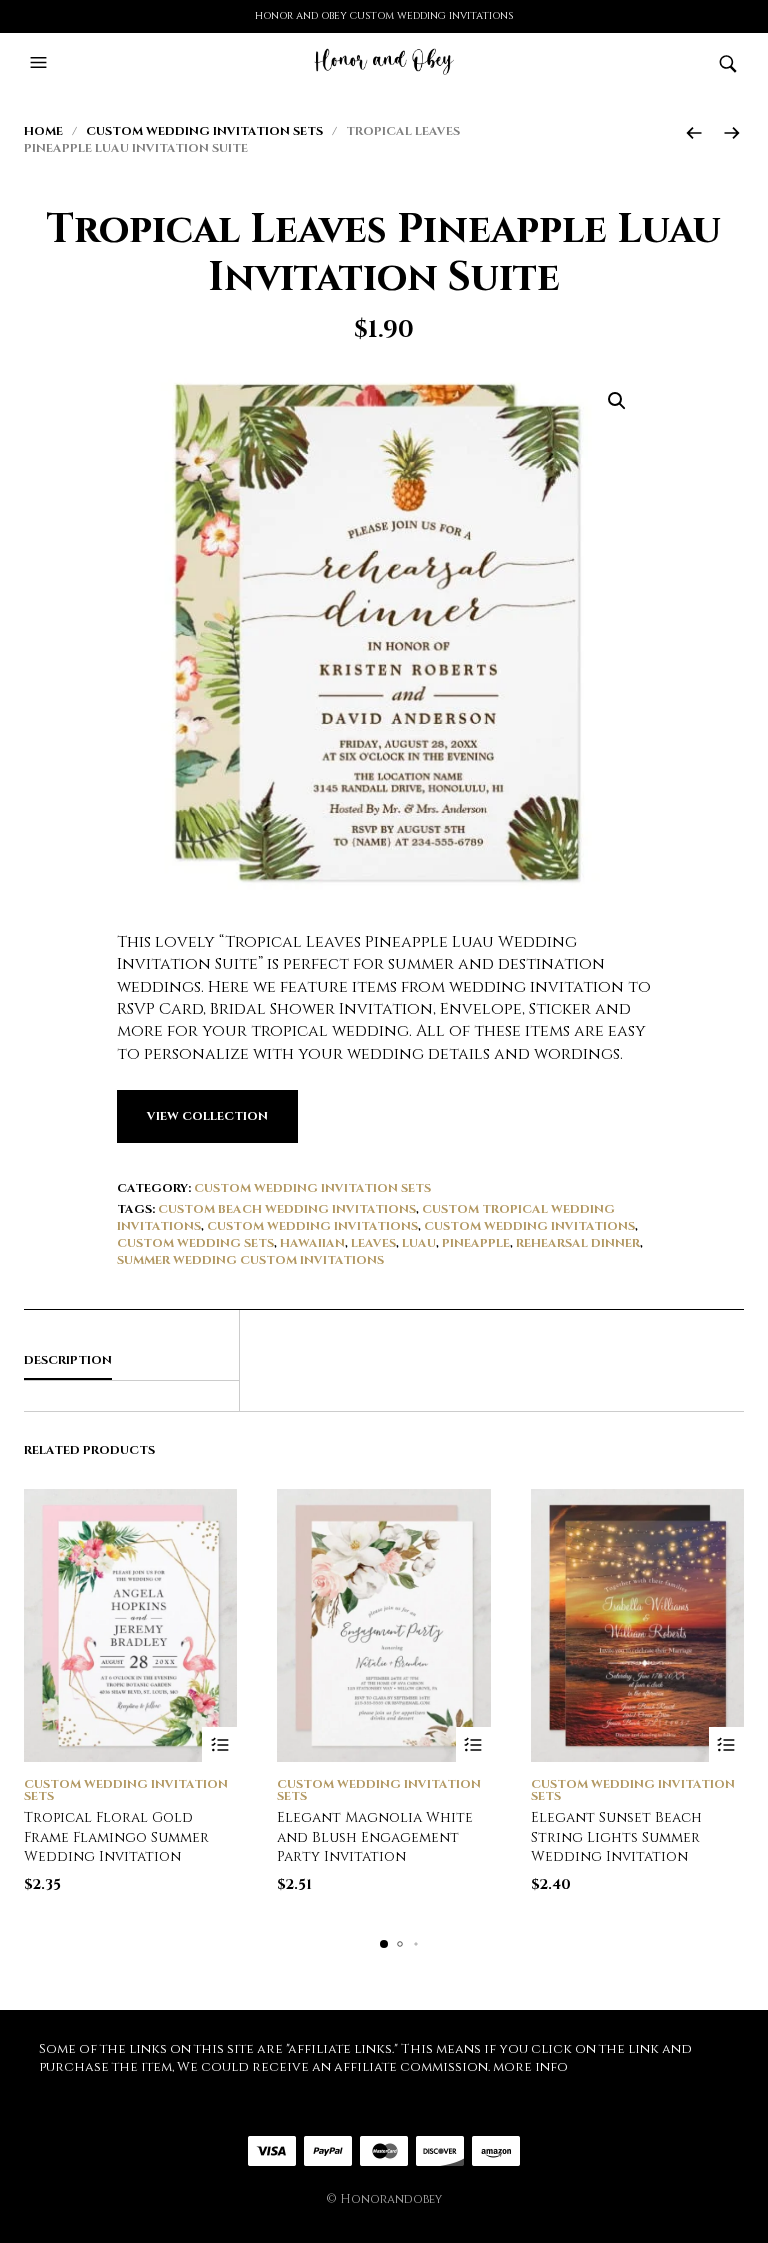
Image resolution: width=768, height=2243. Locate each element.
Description (68, 1360)
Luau (419, 1243)
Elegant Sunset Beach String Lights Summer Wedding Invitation (616, 1837)
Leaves (373, 1243)
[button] (41, 63)
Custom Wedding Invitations (312, 1226)
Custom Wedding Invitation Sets (204, 131)
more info (530, 2067)
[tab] (131, 1361)
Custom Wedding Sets (195, 1243)
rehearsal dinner (578, 1243)
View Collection (207, 1116)
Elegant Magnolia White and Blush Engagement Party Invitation (375, 1837)
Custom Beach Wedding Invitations (287, 1209)
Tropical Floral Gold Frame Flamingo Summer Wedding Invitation (116, 1837)
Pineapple (476, 1243)
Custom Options (219, 1744)
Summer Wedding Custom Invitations (250, 1260)
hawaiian (312, 1243)
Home (43, 131)
